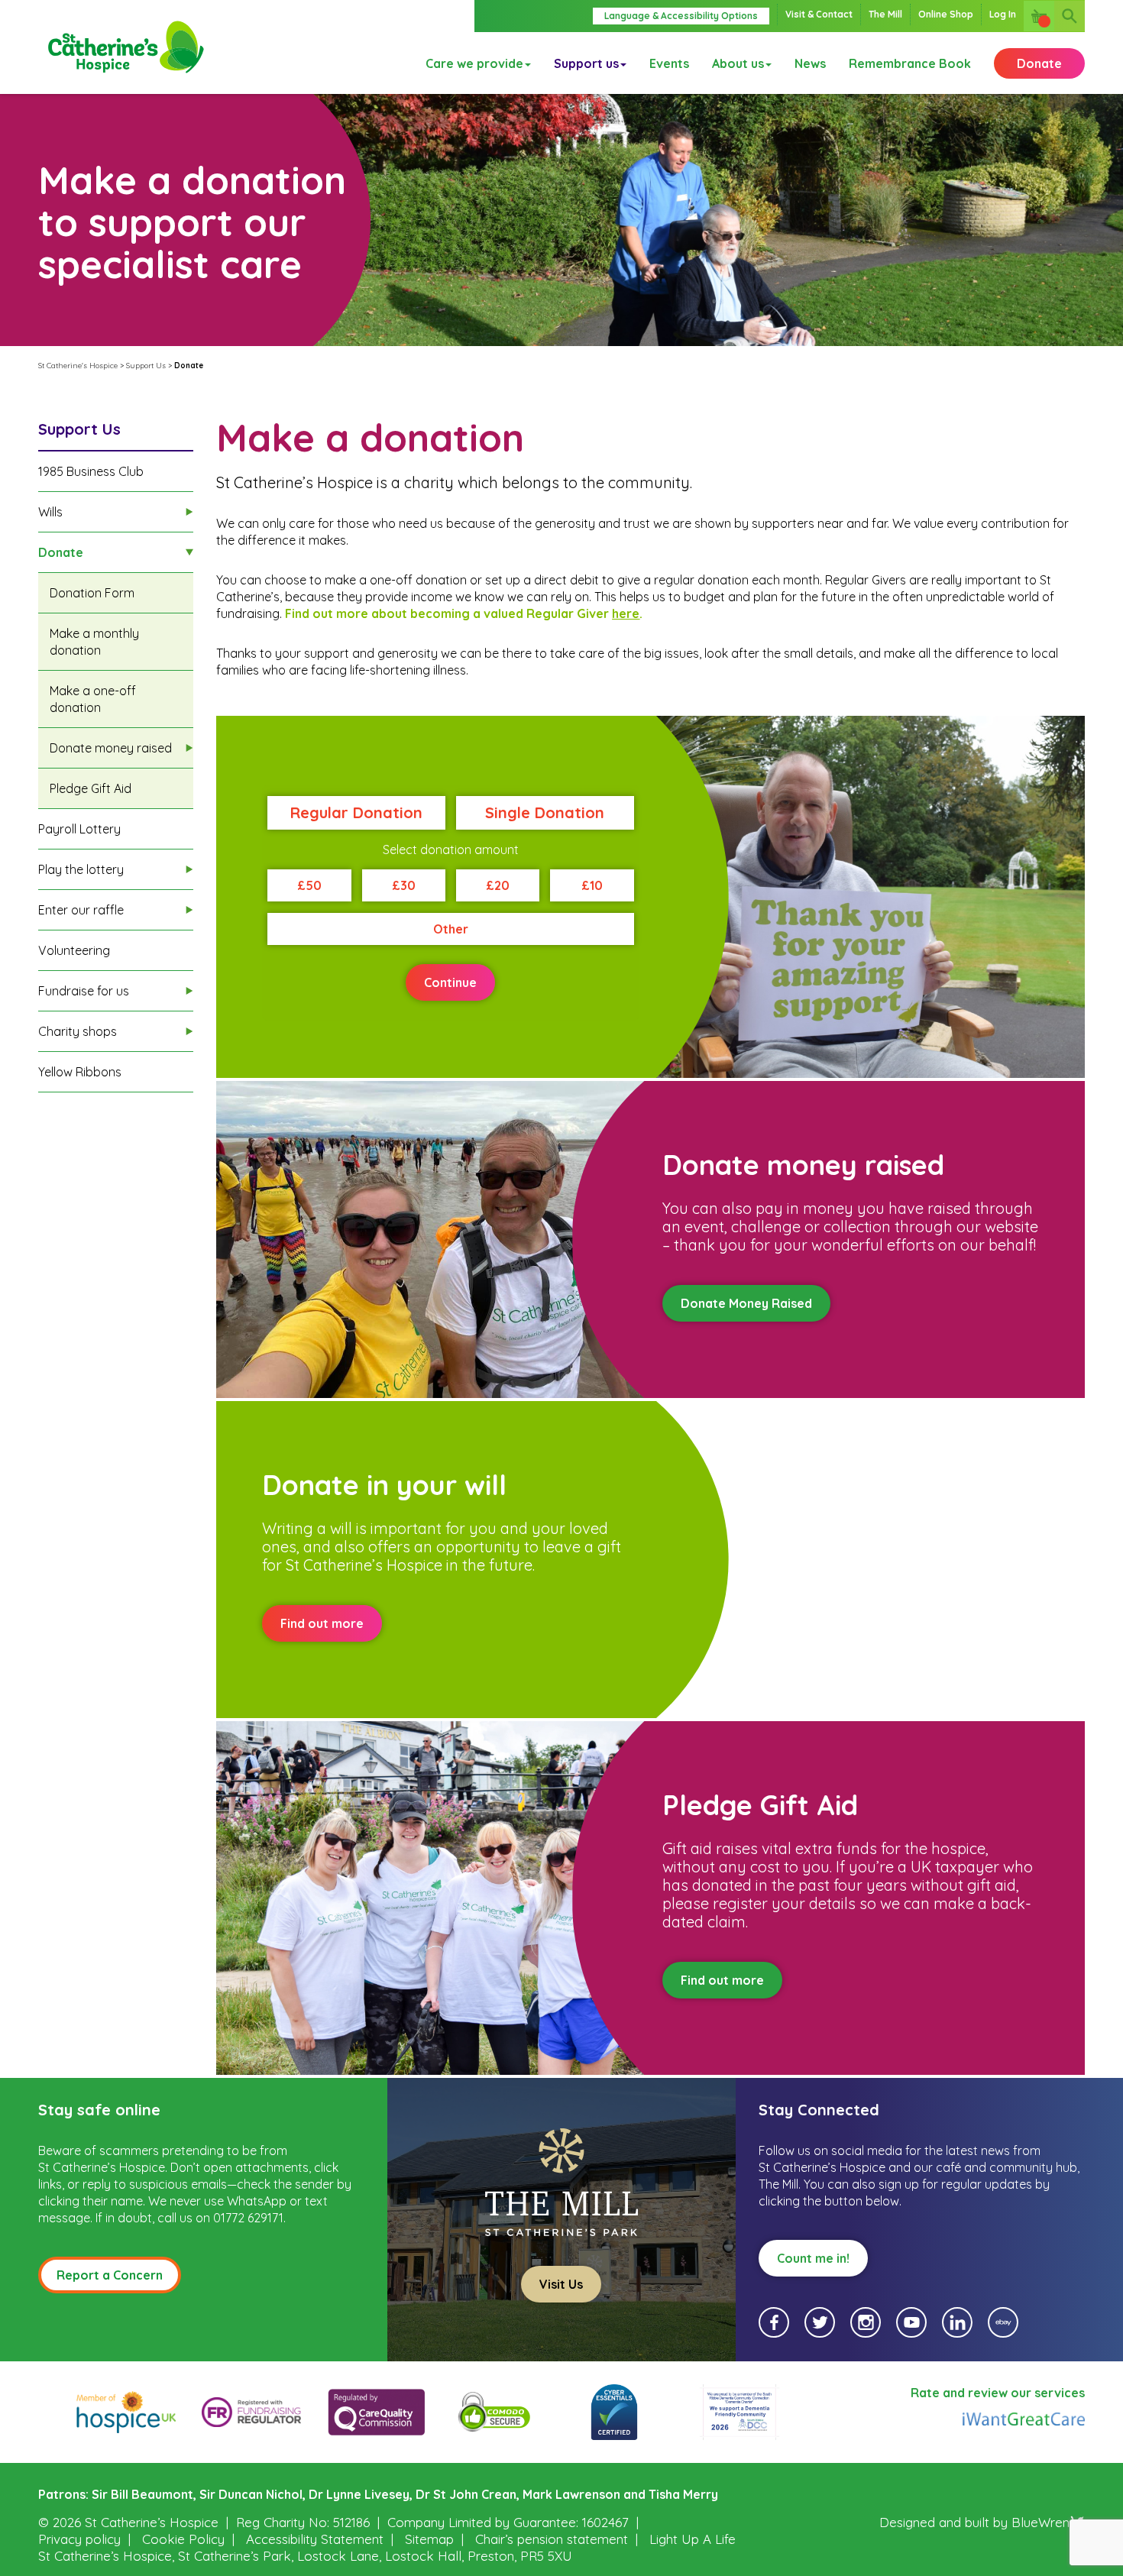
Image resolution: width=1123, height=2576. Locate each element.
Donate (1039, 63)
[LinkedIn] (957, 2322)
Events (669, 63)
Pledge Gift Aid (91, 788)
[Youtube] (911, 2322)
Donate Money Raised (746, 1303)
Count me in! (813, 2258)
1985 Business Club (91, 471)
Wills (50, 512)
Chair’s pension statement (552, 2539)
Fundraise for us (84, 991)
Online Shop (946, 14)
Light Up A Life (693, 2539)
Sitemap (429, 2539)
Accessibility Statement (315, 2539)
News (810, 63)
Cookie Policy (183, 2539)
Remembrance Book (910, 63)
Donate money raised (111, 748)
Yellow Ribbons (80, 1072)
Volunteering (74, 950)
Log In (1003, 14)
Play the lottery (81, 869)
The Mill (885, 14)
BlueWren (1040, 2522)
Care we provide (474, 63)
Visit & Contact (819, 14)
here (626, 613)
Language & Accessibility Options (681, 16)
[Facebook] (774, 2322)
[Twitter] (820, 2322)
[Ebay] (1003, 2322)
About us (738, 63)
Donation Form (92, 593)
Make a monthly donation (94, 642)
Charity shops (78, 1031)
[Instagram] (866, 2322)
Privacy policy (79, 2539)
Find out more (322, 1623)
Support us (586, 63)
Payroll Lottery (79, 829)
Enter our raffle (81, 910)
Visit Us (561, 2284)
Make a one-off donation (93, 699)
